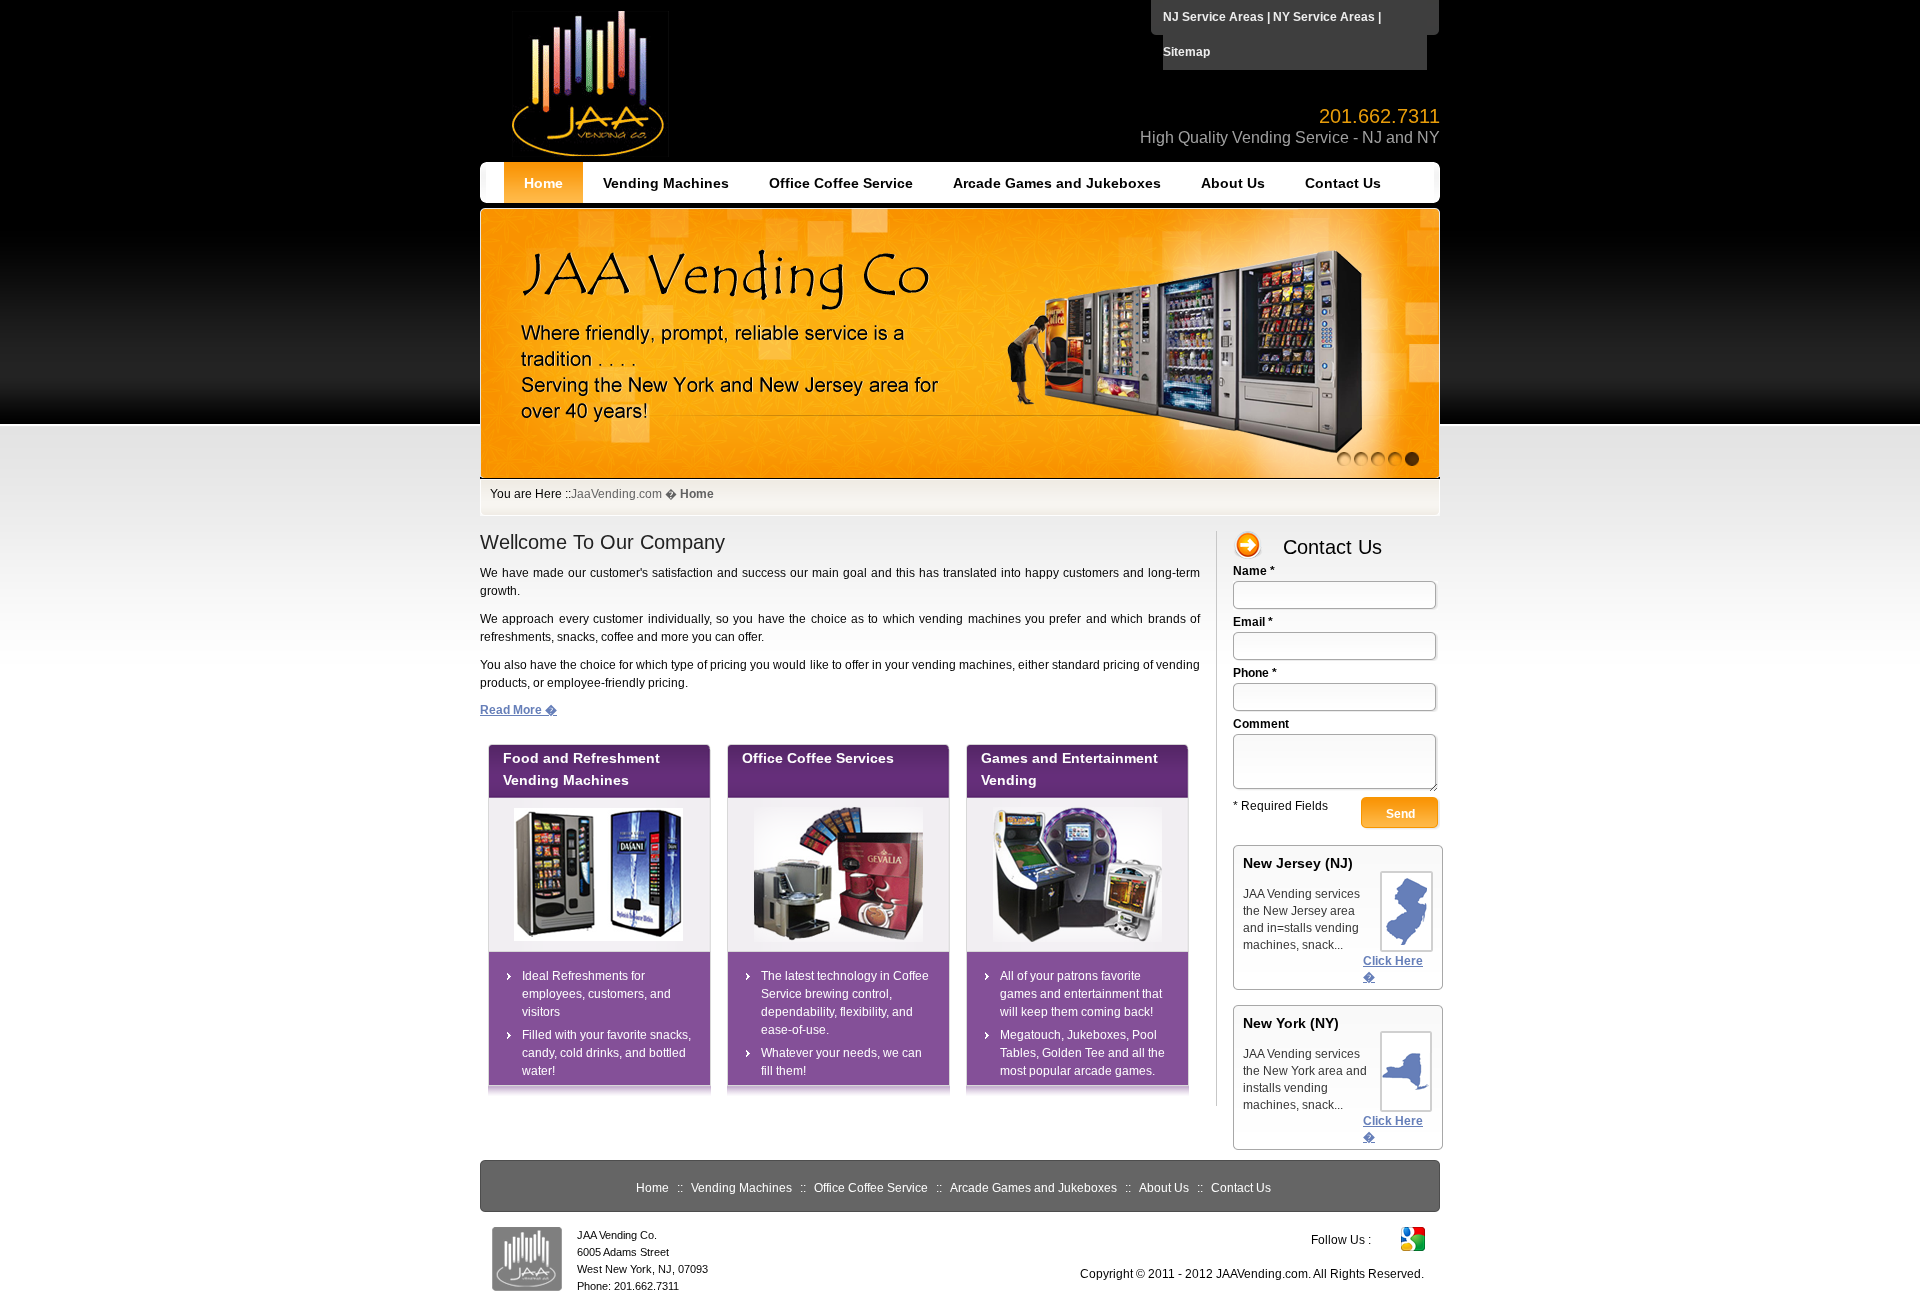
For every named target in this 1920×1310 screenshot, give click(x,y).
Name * (1254, 571)
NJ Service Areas (1213, 17)
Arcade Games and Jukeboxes (1057, 183)
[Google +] (1413, 1247)
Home (543, 183)
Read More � (518, 710)
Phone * (1255, 673)
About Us (1233, 183)
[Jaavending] (590, 153)
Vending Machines (666, 183)
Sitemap (1186, 52)
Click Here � (1393, 969)
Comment (1261, 724)
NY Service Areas (1324, 17)
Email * (1253, 622)
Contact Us (1343, 183)
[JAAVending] (960, 475)
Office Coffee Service (841, 183)
